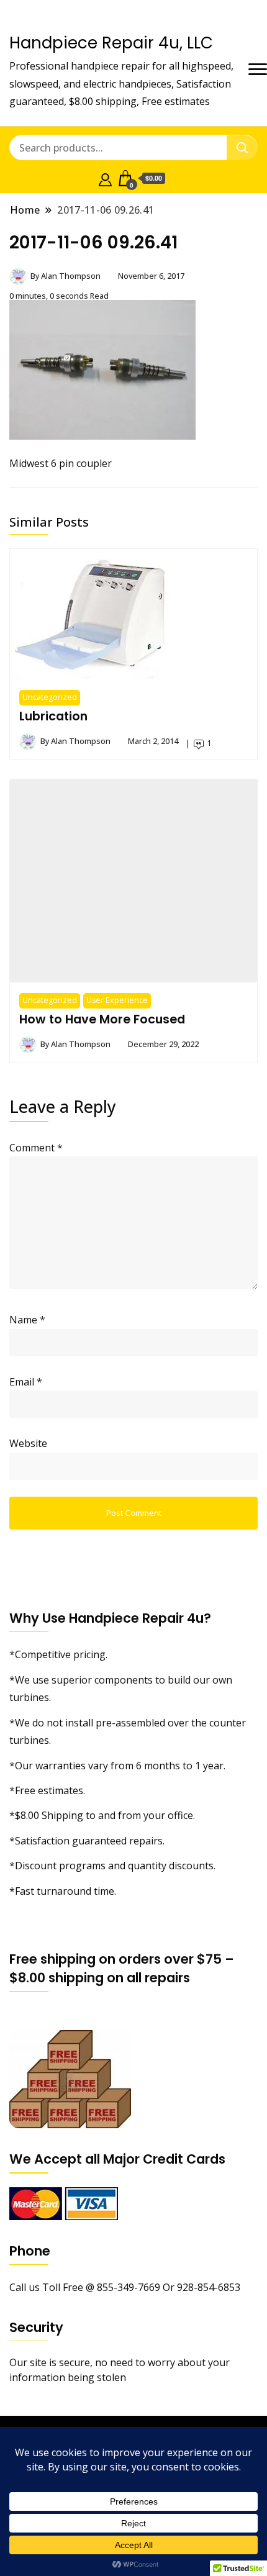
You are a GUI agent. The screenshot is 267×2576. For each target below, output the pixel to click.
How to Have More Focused (102, 1019)
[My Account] (105, 178)
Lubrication (53, 716)
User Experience (117, 1000)
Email (26, 1382)
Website (28, 1443)
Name (27, 1320)
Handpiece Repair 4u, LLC (111, 43)
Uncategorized (50, 697)
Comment (36, 1148)
